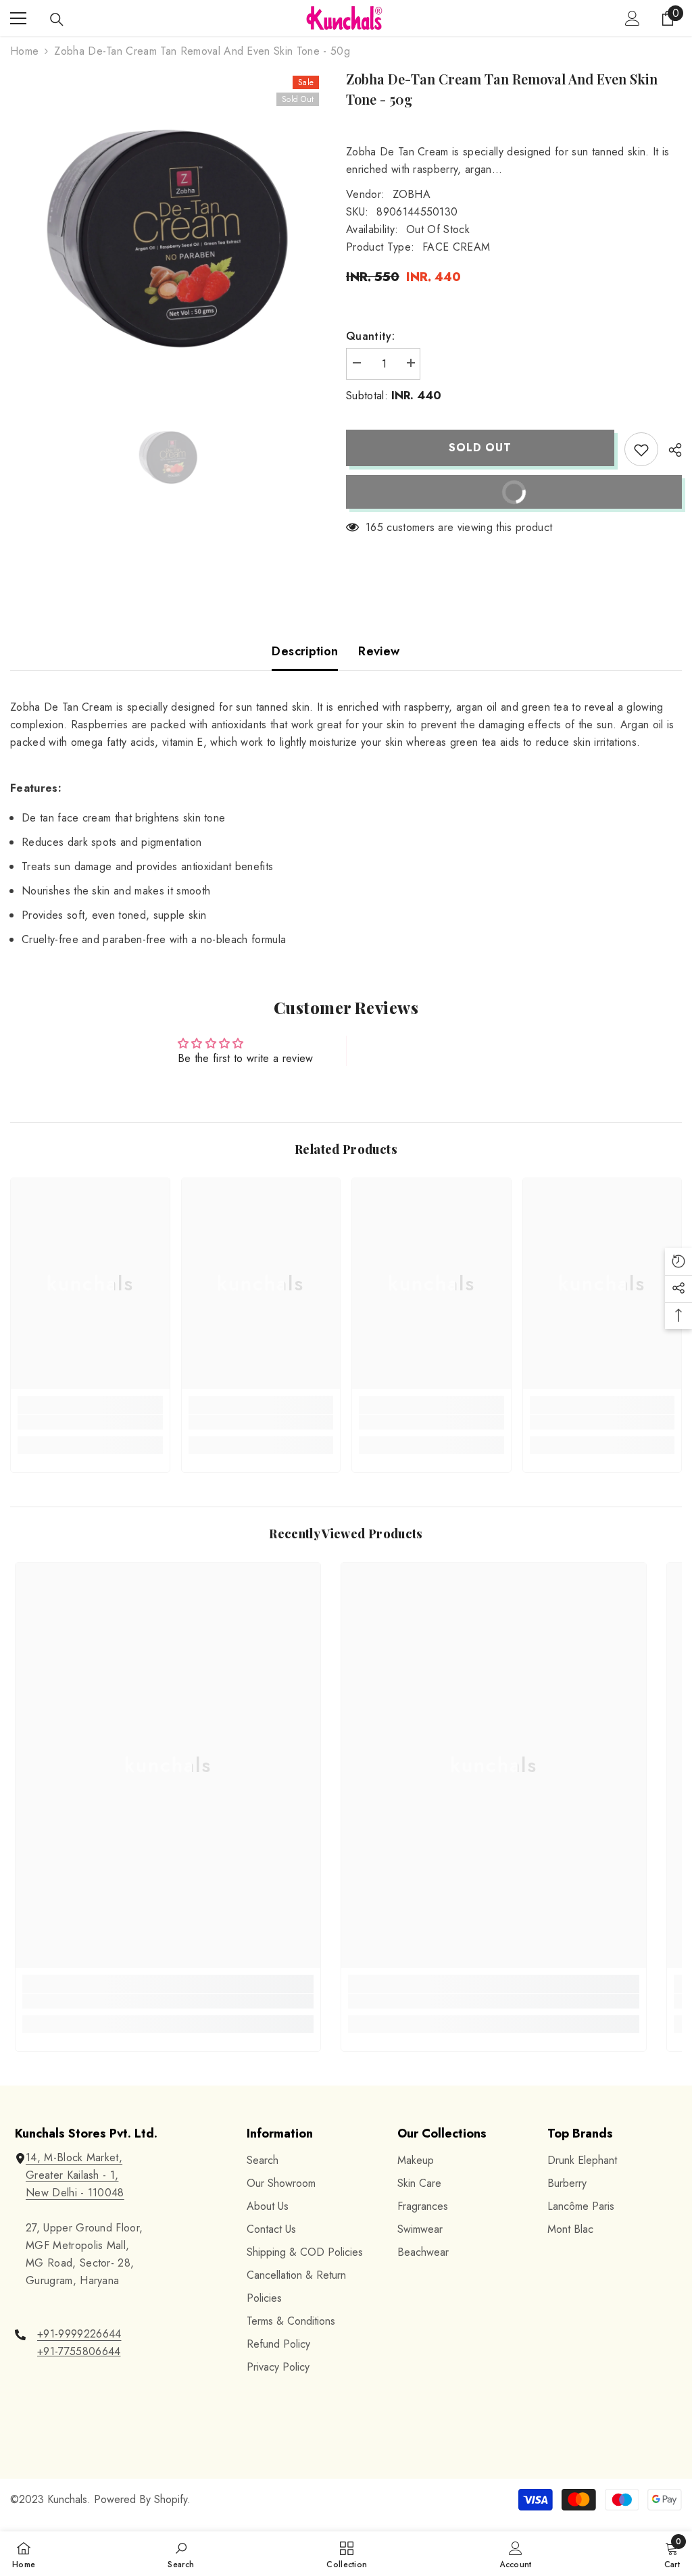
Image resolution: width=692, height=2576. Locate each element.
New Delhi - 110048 (75, 2193)
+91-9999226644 (79, 2334)
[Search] (57, 20)
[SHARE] (670, 450)
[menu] (18, 18)
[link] (90, 1422)
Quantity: (370, 336)
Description (305, 651)
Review (379, 651)
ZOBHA (412, 194)
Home (24, 51)
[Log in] (633, 18)
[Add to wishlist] (641, 449)
